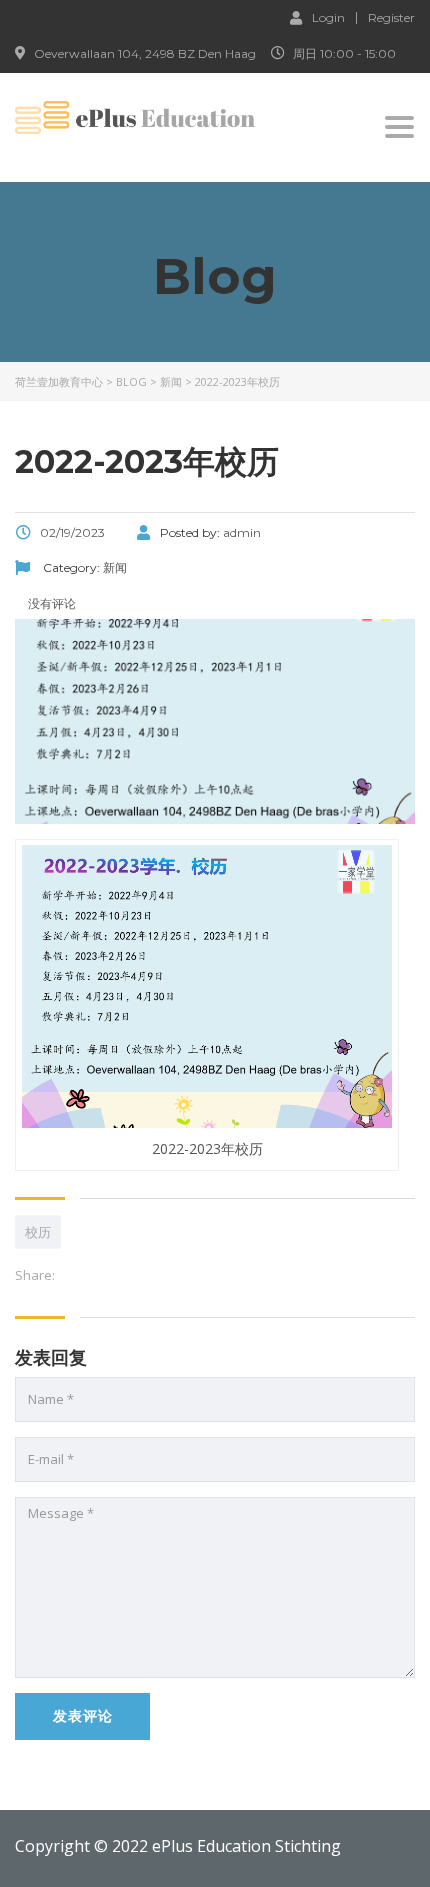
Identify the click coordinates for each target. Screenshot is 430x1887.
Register (391, 18)
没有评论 (50, 603)
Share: (35, 1275)
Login (328, 17)
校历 (38, 1232)
